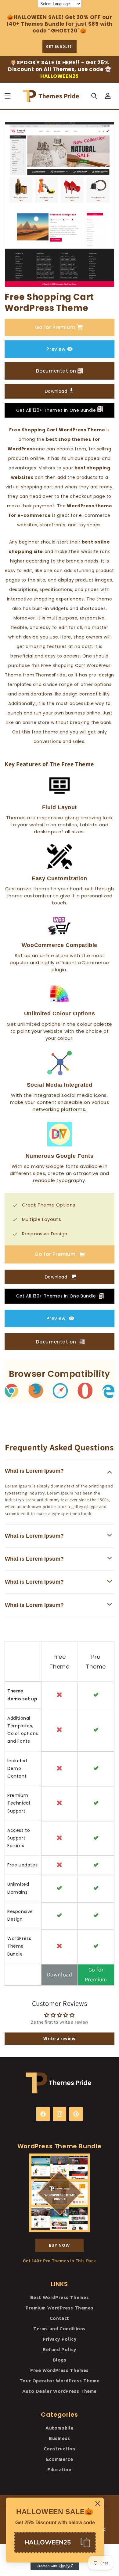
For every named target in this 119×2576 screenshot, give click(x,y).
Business (60, 2438)
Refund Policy (60, 2349)
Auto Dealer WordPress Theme (60, 2391)
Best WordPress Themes (60, 2297)
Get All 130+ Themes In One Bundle (57, 410)
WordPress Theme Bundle (19, 1946)
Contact (60, 2318)
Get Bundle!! (60, 46)
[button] (8, 96)
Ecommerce (60, 2459)
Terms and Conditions (60, 2329)
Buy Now (59, 2245)
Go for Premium (55, 327)
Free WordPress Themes (60, 2370)
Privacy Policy (60, 2339)
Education (59, 2470)
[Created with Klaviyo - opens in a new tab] (55, 2566)
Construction (60, 2449)
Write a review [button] (59, 2038)
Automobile (60, 2428)
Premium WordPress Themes (60, 2308)
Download (57, 391)
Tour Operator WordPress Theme (60, 2381)
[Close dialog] (98, 2504)
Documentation (56, 371)
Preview (56, 349)
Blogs (60, 2360)
